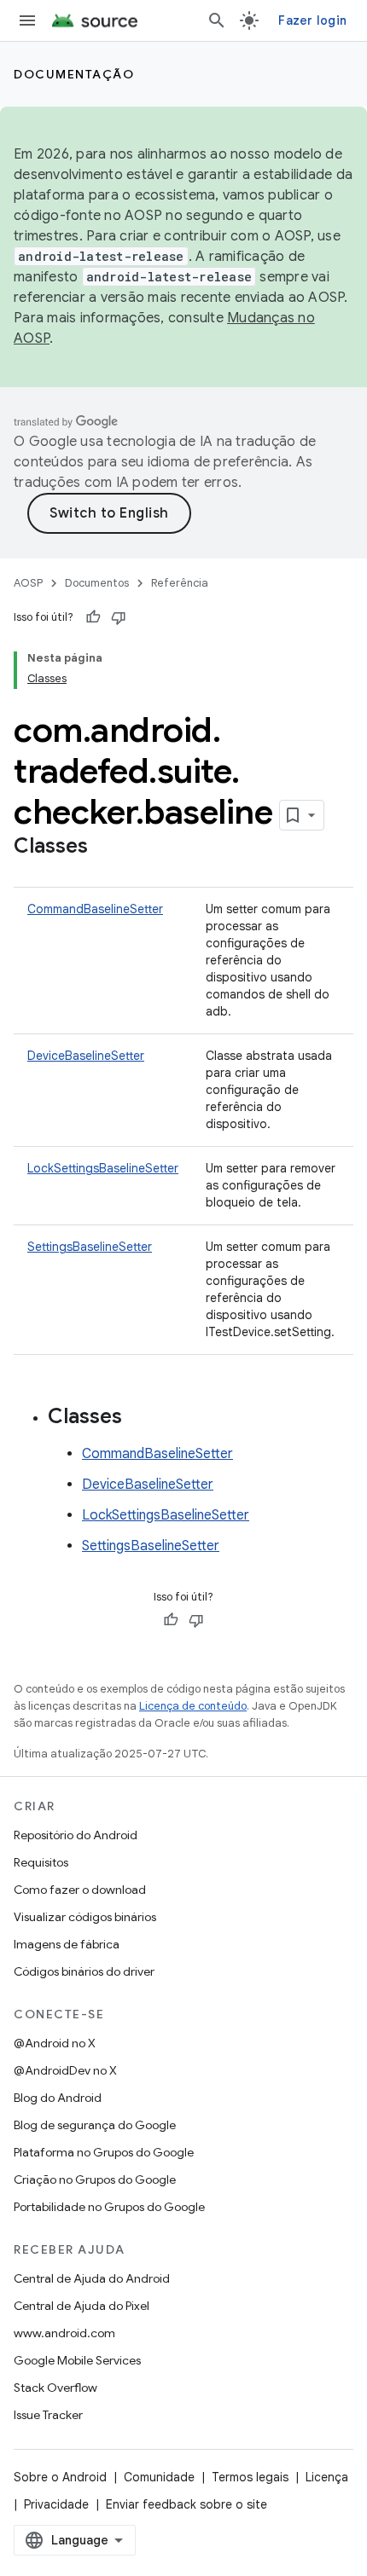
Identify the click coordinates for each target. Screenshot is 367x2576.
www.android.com (64, 2333)
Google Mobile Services (77, 2360)
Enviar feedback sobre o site (186, 2504)
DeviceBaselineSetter (86, 1056)
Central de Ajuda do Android (92, 2278)
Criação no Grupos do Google (95, 2179)
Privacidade (56, 2504)
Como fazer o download (80, 1890)
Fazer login (312, 20)
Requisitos (41, 1862)
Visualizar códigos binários (85, 1917)
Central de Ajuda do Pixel (82, 2306)
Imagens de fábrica (67, 1944)
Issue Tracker (48, 2415)
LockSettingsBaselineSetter (103, 1168)
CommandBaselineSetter (95, 909)
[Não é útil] (119, 617)
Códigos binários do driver (84, 1971)
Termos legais (250, 2477)
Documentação (74, 74)
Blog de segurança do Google (95, 2125)
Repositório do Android (76, 1835)
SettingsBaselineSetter (90, 1247)
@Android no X (55, 2043)
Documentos (97, 583)
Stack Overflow (55, 2388)
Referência (180, 583)
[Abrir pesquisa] (217, 20)
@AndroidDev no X (65, 2070)
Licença (327, 2477)
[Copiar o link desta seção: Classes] (105, 848)
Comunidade (159, 2477)
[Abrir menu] (27, 20)
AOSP (28, 583)
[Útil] (93, 617)
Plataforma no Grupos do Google (104, 2152)
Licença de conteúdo (193, 1706)
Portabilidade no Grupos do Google (109, 2207)
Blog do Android (58, 2098)
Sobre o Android (60, 2477)
